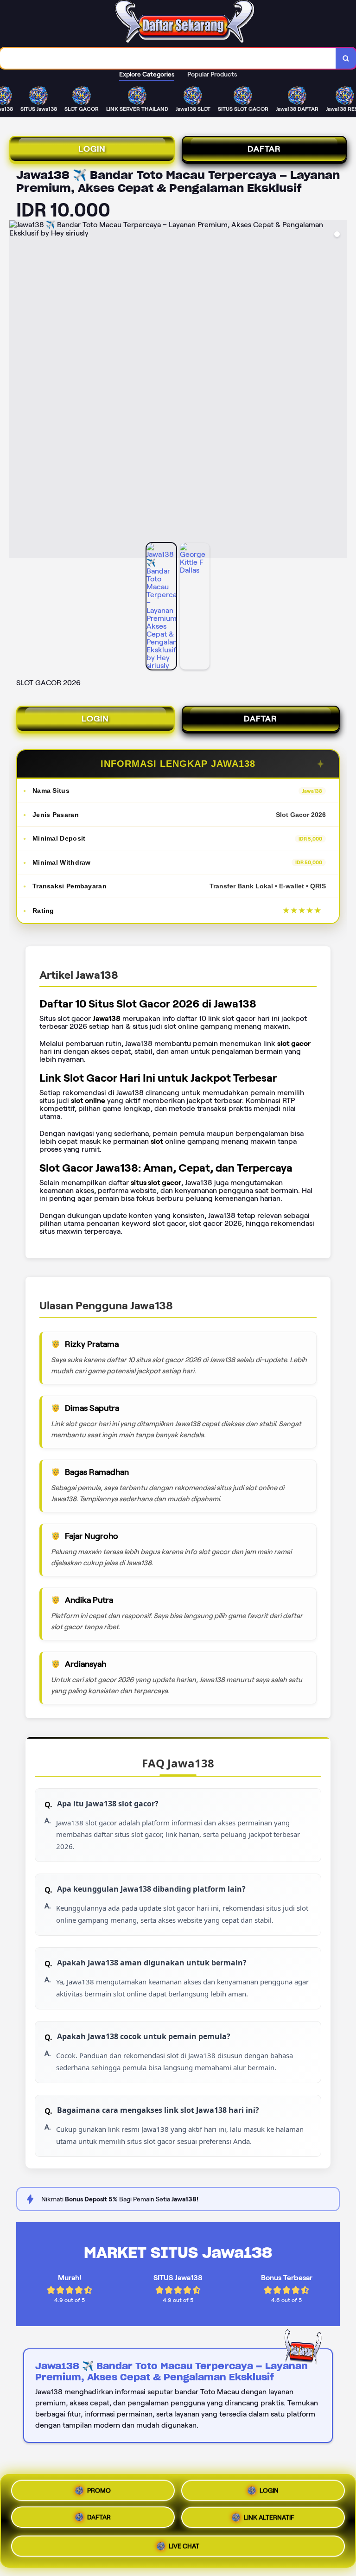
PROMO (99, 2493)
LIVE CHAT (184, 2547)
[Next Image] (339, 390)
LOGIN (92, 149)
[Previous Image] (17, 390)
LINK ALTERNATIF (269, 2520)
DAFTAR (264, 149)
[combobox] (168, 58)
